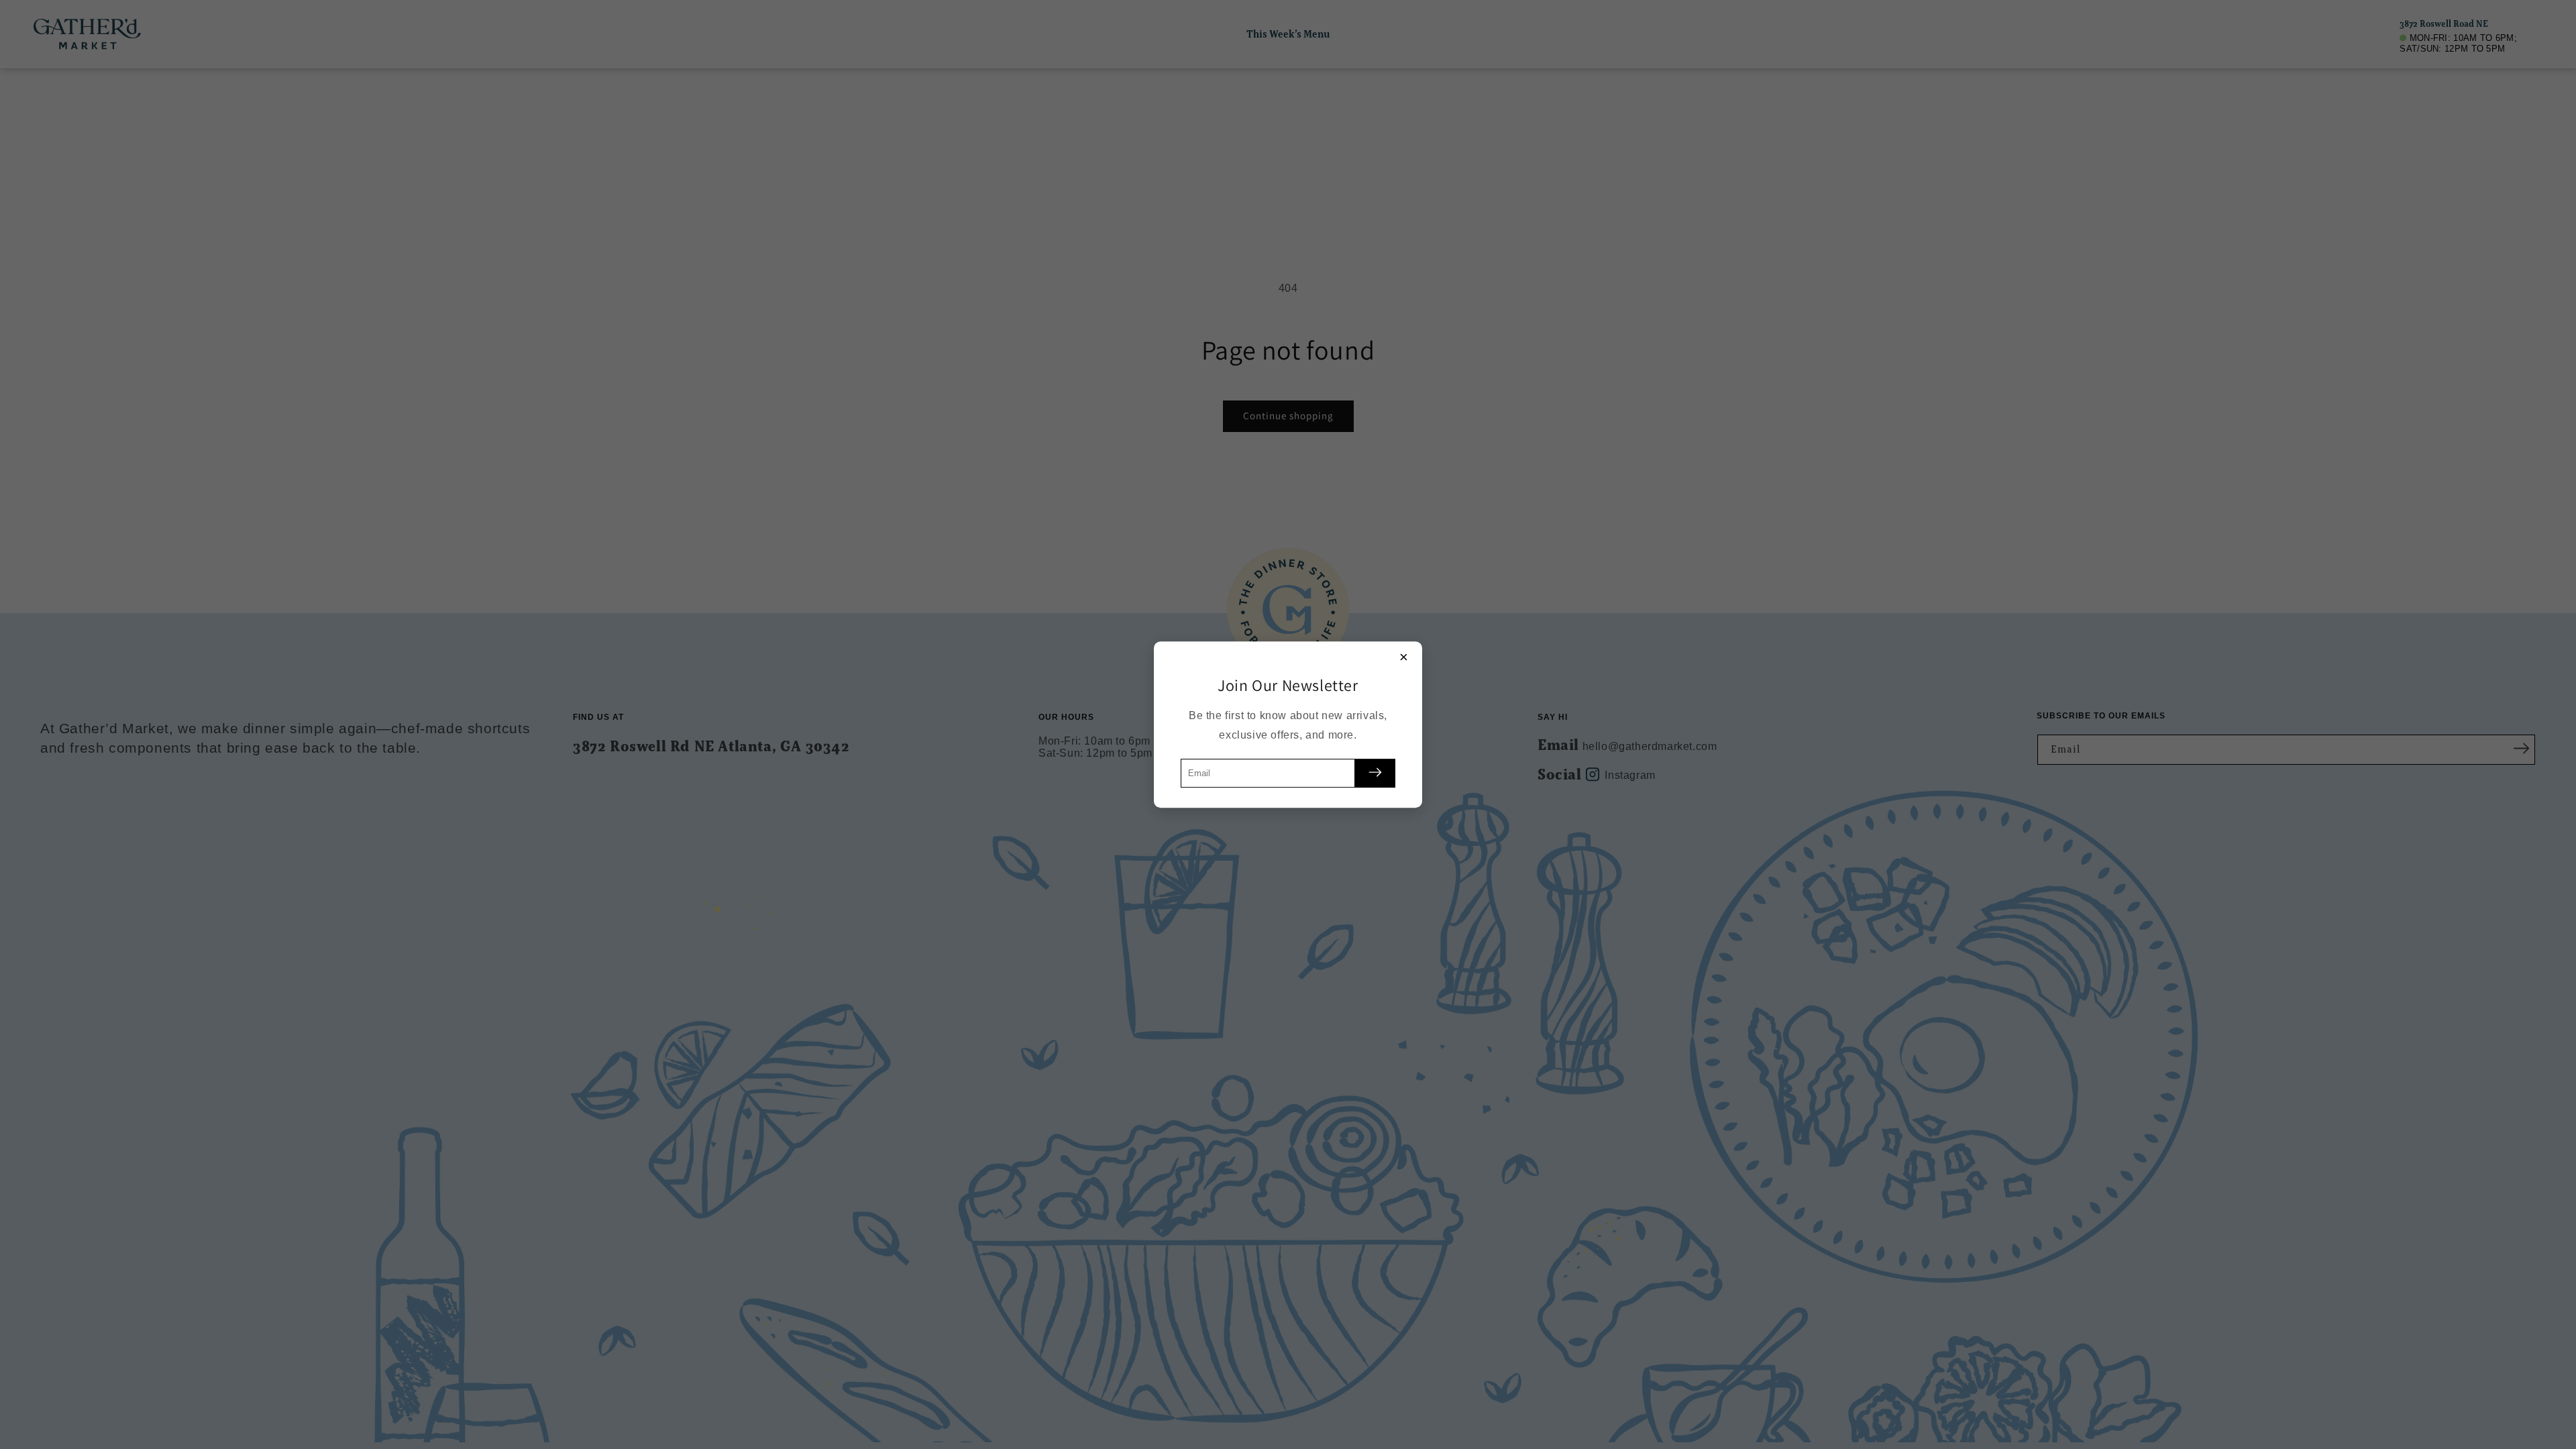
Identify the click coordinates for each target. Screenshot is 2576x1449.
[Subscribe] (1375, 773)
